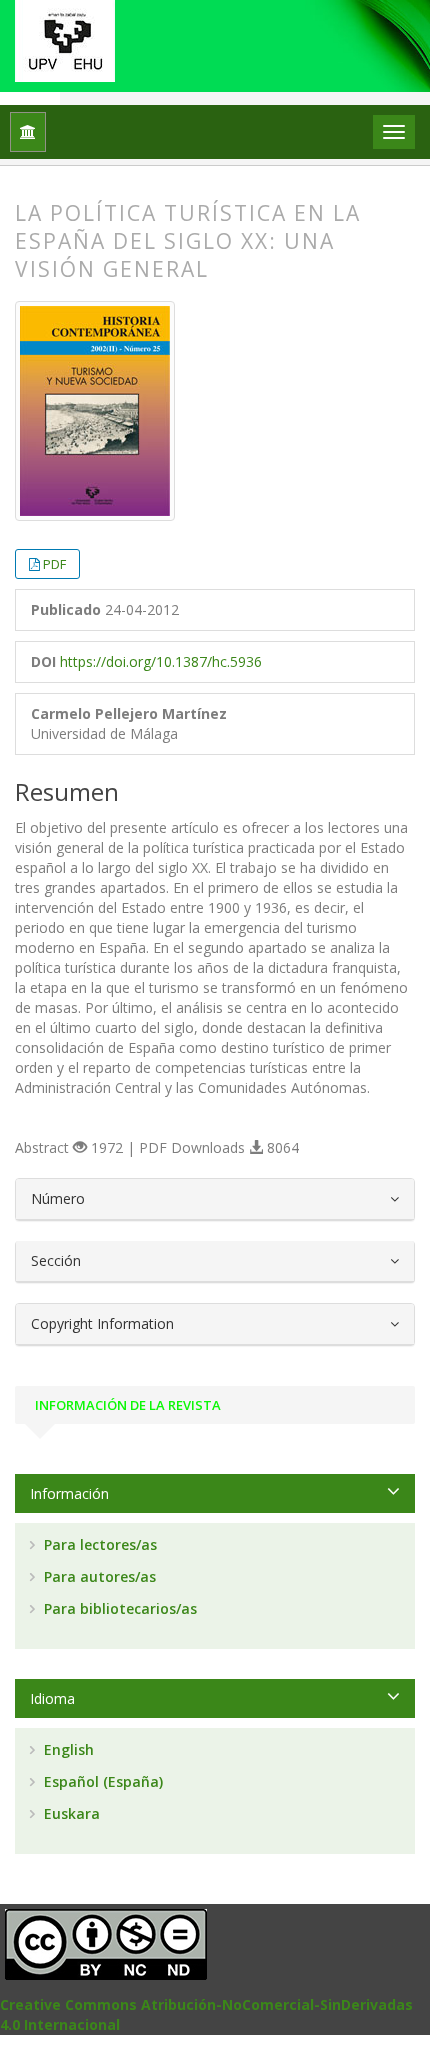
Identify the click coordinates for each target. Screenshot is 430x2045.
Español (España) (101, 1781)
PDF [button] (54, 564)
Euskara (70, 1813)
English (67, 1749)
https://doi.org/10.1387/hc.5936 (161, 661)
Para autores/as (98, 1576)
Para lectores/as (98, 1544)
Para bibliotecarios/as (118, 1608)
